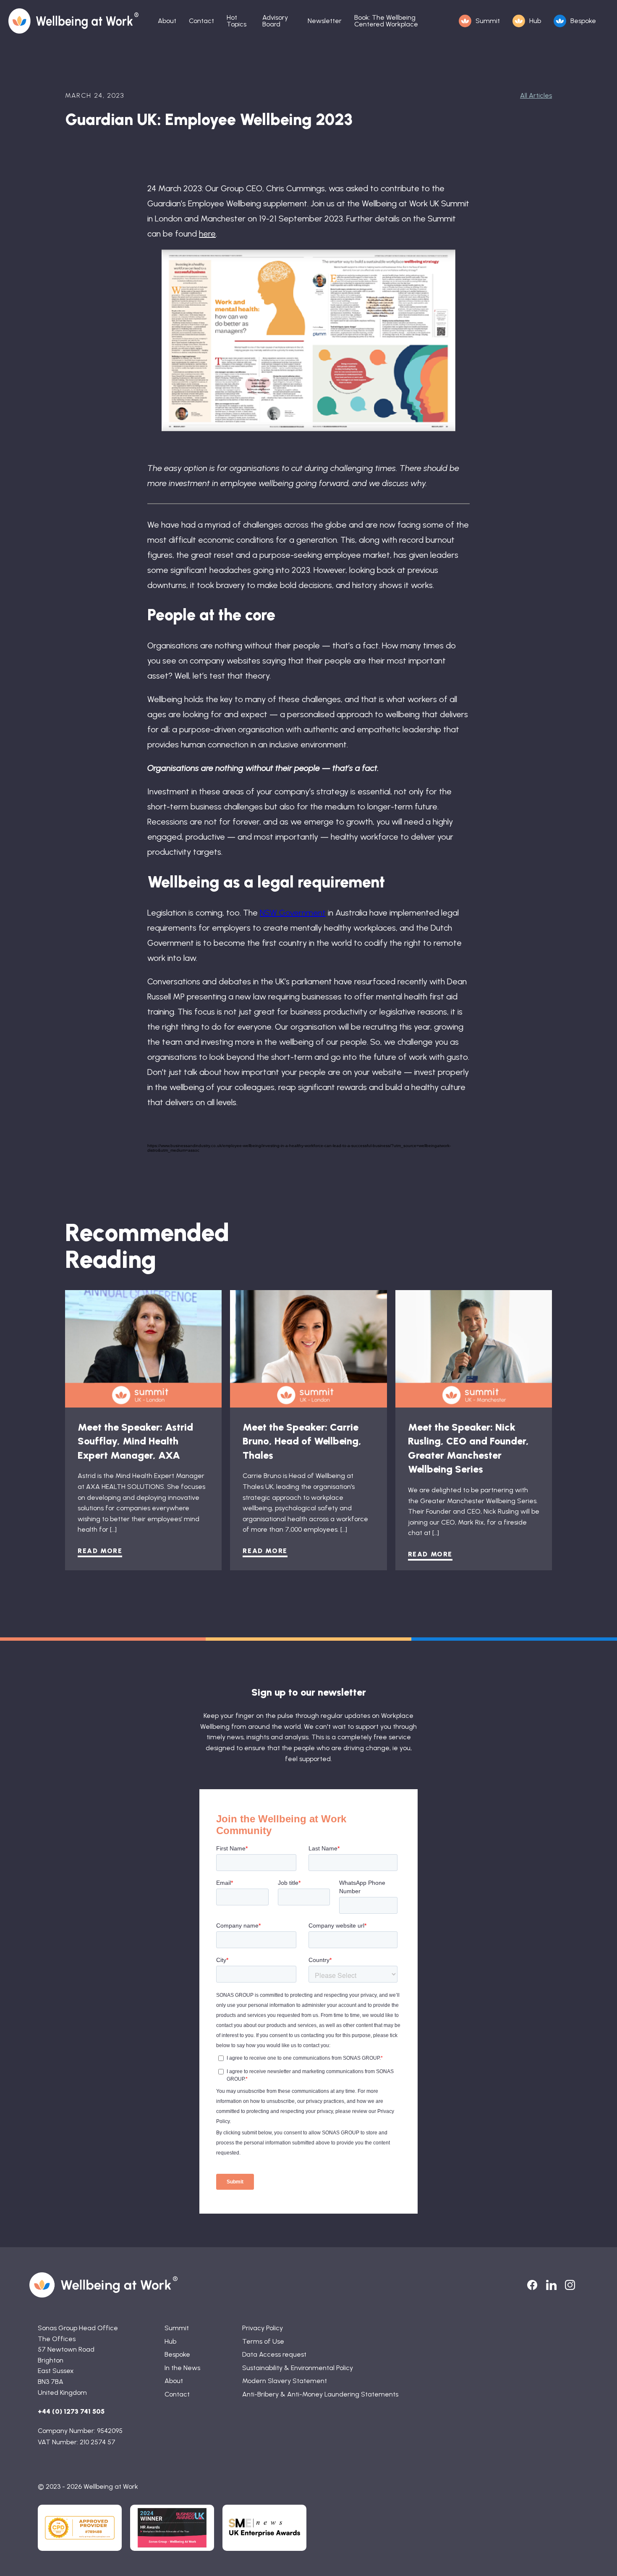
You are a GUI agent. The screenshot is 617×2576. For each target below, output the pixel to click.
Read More (100, 1551)
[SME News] (264, 2528)
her (205, 234)
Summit (488, 21)
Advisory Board (275, 21)
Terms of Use (263, 2341)
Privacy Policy (263, 2328)
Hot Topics (237, 21)
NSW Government (293, 913)
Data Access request (274, 2354)
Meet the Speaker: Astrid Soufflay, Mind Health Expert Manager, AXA (135, 1441)
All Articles (536, 95)
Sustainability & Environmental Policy (298, 2368)
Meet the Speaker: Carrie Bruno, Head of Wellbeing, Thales (302, 1441)
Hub (535, 21)
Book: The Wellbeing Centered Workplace (386, 21)
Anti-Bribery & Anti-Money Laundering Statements (320, 2394)
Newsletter (325, 21)
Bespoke (583, 21)
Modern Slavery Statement (285, 2381)
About (167, 21)
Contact (201, 21)
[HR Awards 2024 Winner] (172, 2528)
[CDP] (80, 2528)
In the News (182, 2368)
